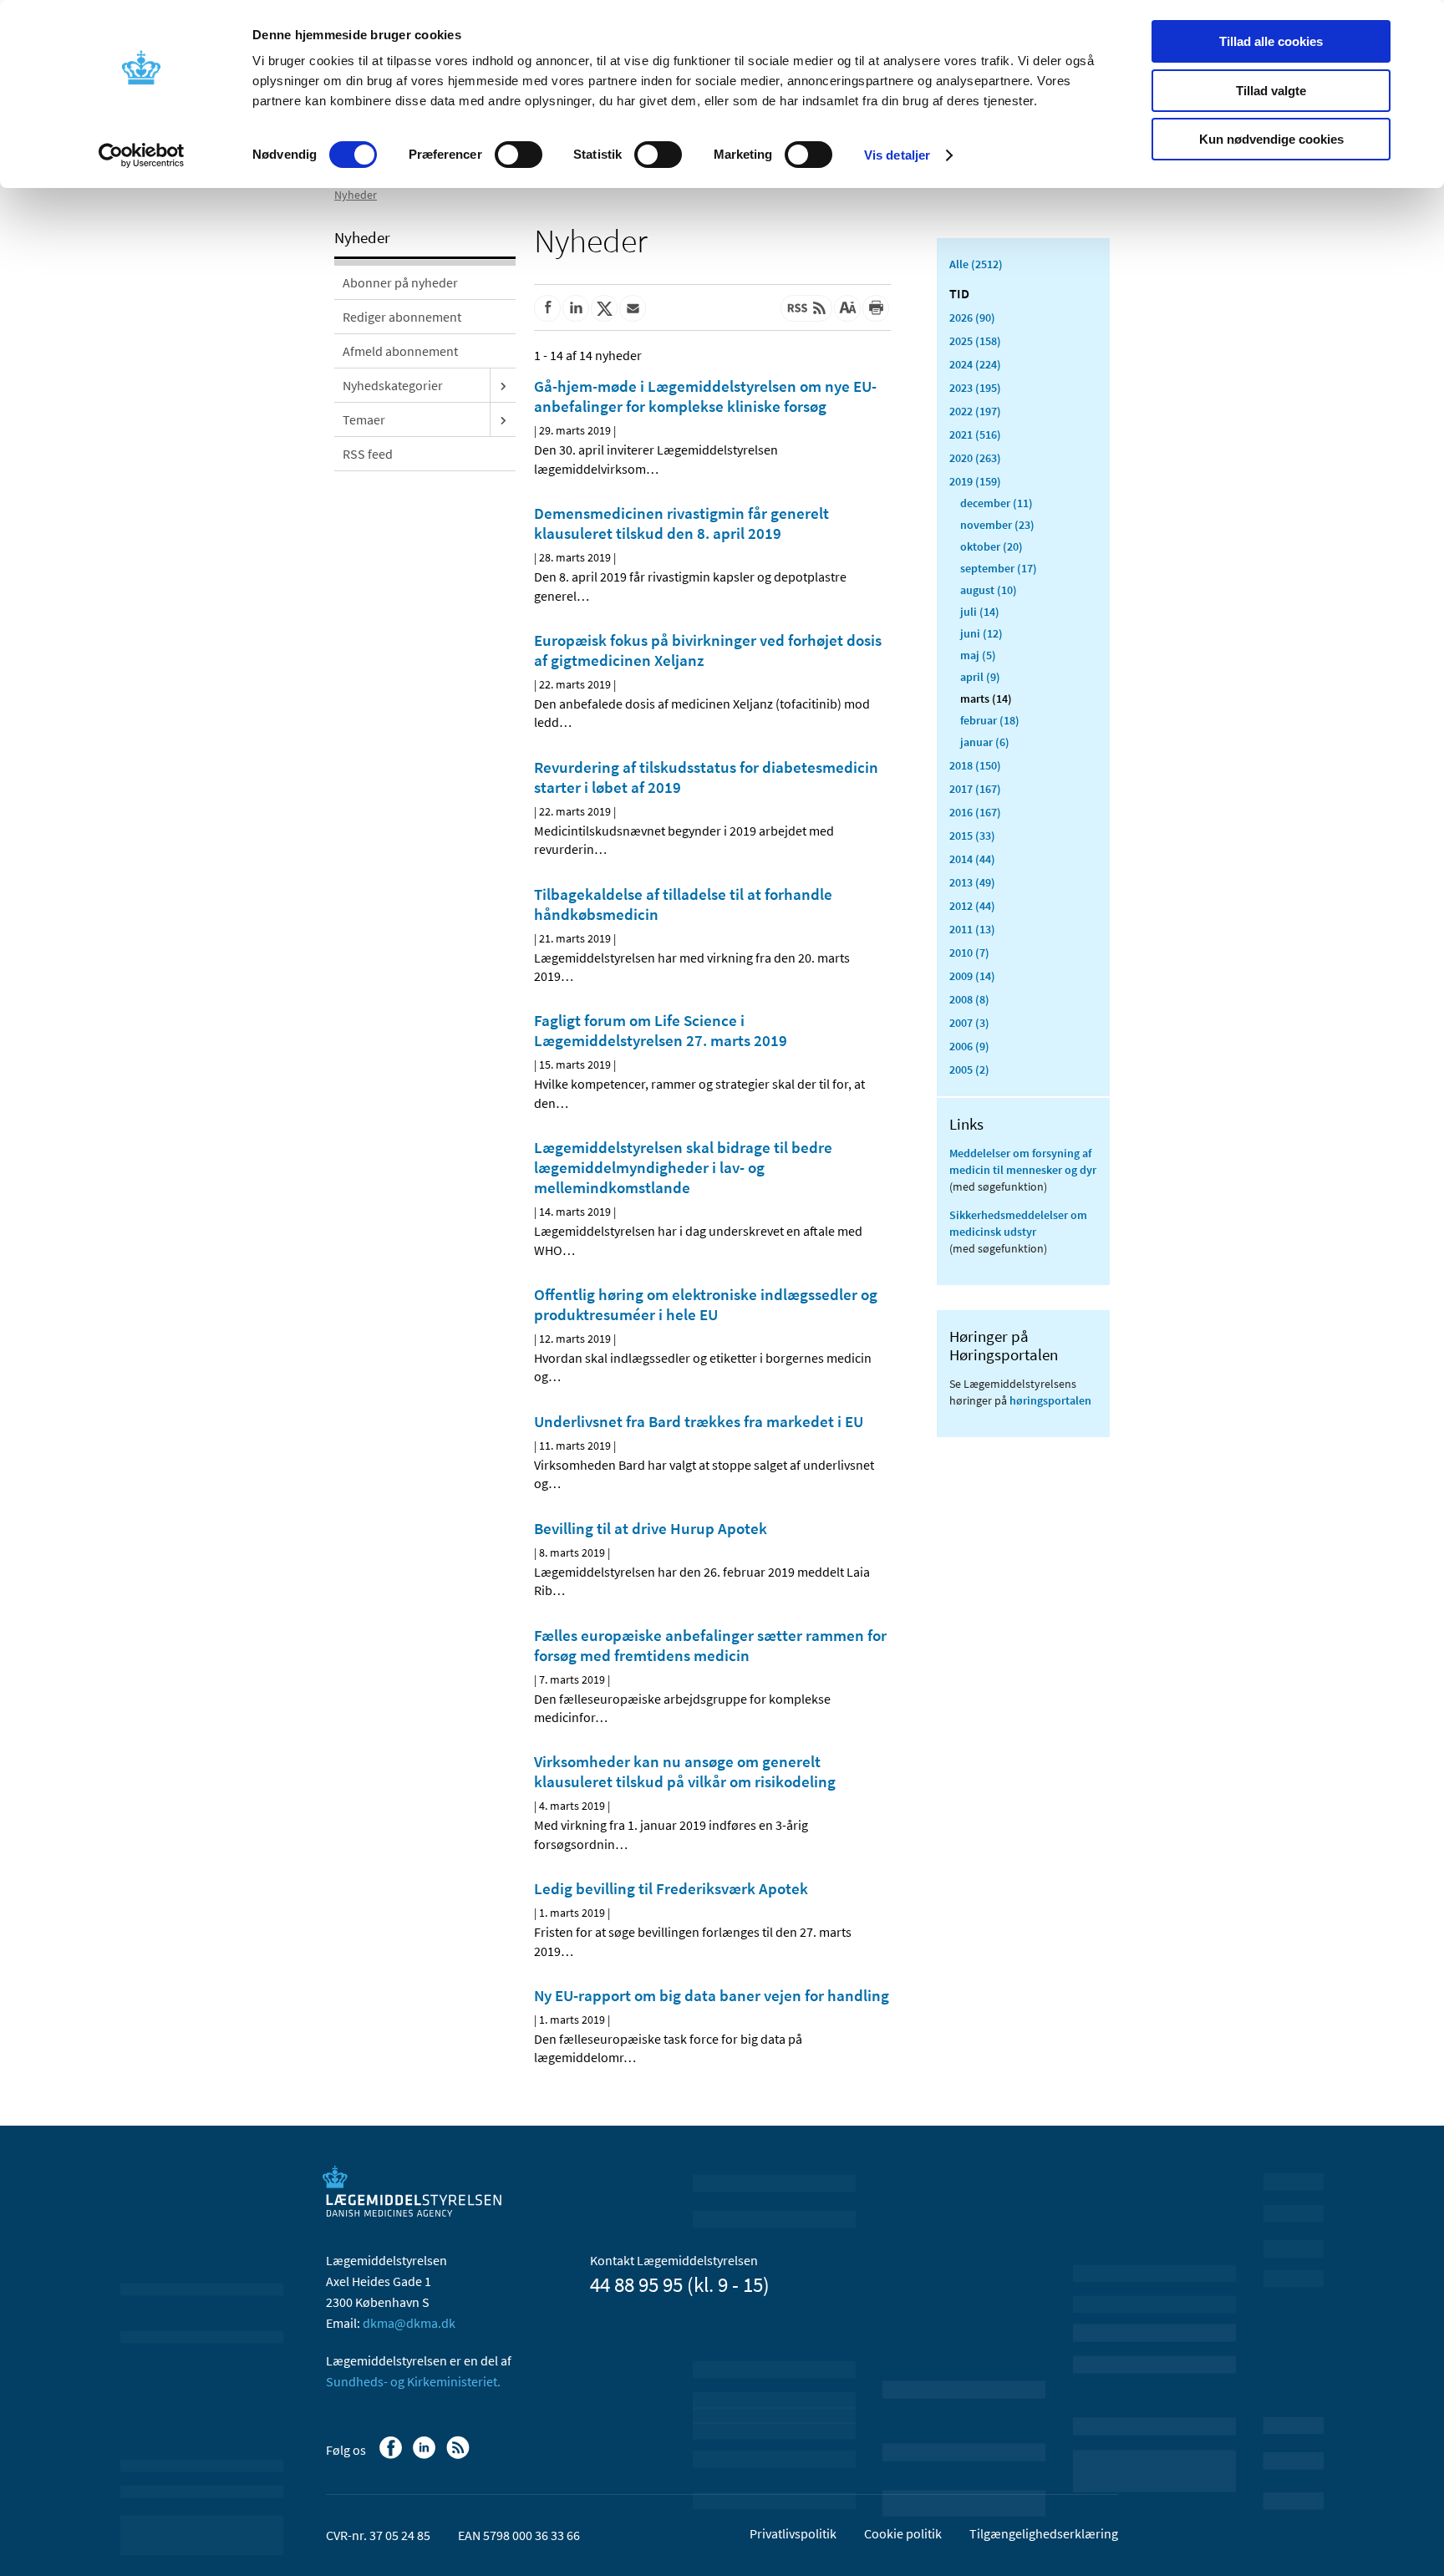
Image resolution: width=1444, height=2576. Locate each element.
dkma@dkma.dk (409, 2323)
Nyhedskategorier (393, 385)
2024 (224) (975, 364)
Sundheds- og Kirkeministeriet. (413, 2381)
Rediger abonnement (402, 317)
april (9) (980, 677)
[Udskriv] (876, 308)
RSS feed (368, 454)
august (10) (989, 590)
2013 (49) (972, 882)
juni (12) (981, 633)
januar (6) (985, 742)
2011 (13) (972, 929)
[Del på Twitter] (604, 308)
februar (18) (990, 720)
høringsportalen (1050, 1400)
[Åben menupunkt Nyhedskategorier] (503, 385)
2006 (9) (969, 1046)
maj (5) (978, 655)
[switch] (519, 155)
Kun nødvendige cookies (1271, 139)
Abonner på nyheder (400, 282)
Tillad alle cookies (1271, 41)
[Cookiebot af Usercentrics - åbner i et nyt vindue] (142, 155)
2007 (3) (969, 1023)
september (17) (999, 568)
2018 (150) (975, 765)
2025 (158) (975, 341)
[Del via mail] (633, 308)
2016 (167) (975, 812)
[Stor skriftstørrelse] (847, 308)
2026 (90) (972, 318)
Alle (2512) (976, 264)
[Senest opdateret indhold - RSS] (806, 308)
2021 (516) (975, 434)
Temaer (364, 419)
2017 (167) (975, 789)
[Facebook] (392, 2456)
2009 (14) (972, 976)
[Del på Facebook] (547, 308)
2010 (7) (969, 953)
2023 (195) (975, 388)
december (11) (997, 503)
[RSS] (459, 2456)
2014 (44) (972, 859)
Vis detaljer (897, 155)
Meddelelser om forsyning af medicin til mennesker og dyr (1023, 1161)
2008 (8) (969, 999)
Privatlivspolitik (793, 2533)
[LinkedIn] (426, 2456)
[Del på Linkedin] (576, 308)
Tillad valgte (1271, 91)
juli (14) (980, 612)
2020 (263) (975, 458)
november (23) (997, 525)
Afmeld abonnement (400, 351)
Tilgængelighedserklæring (1044, 2533)
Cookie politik (903, 2533)
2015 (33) (972, 836)
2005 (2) (969, 1070)
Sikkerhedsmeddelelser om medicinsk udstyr (1018, 1223)
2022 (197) (975, 411)
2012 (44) (972, 906)
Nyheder (356, 195)
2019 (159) (975, 481)
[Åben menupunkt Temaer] (503, 419)
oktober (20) (991, 546)
